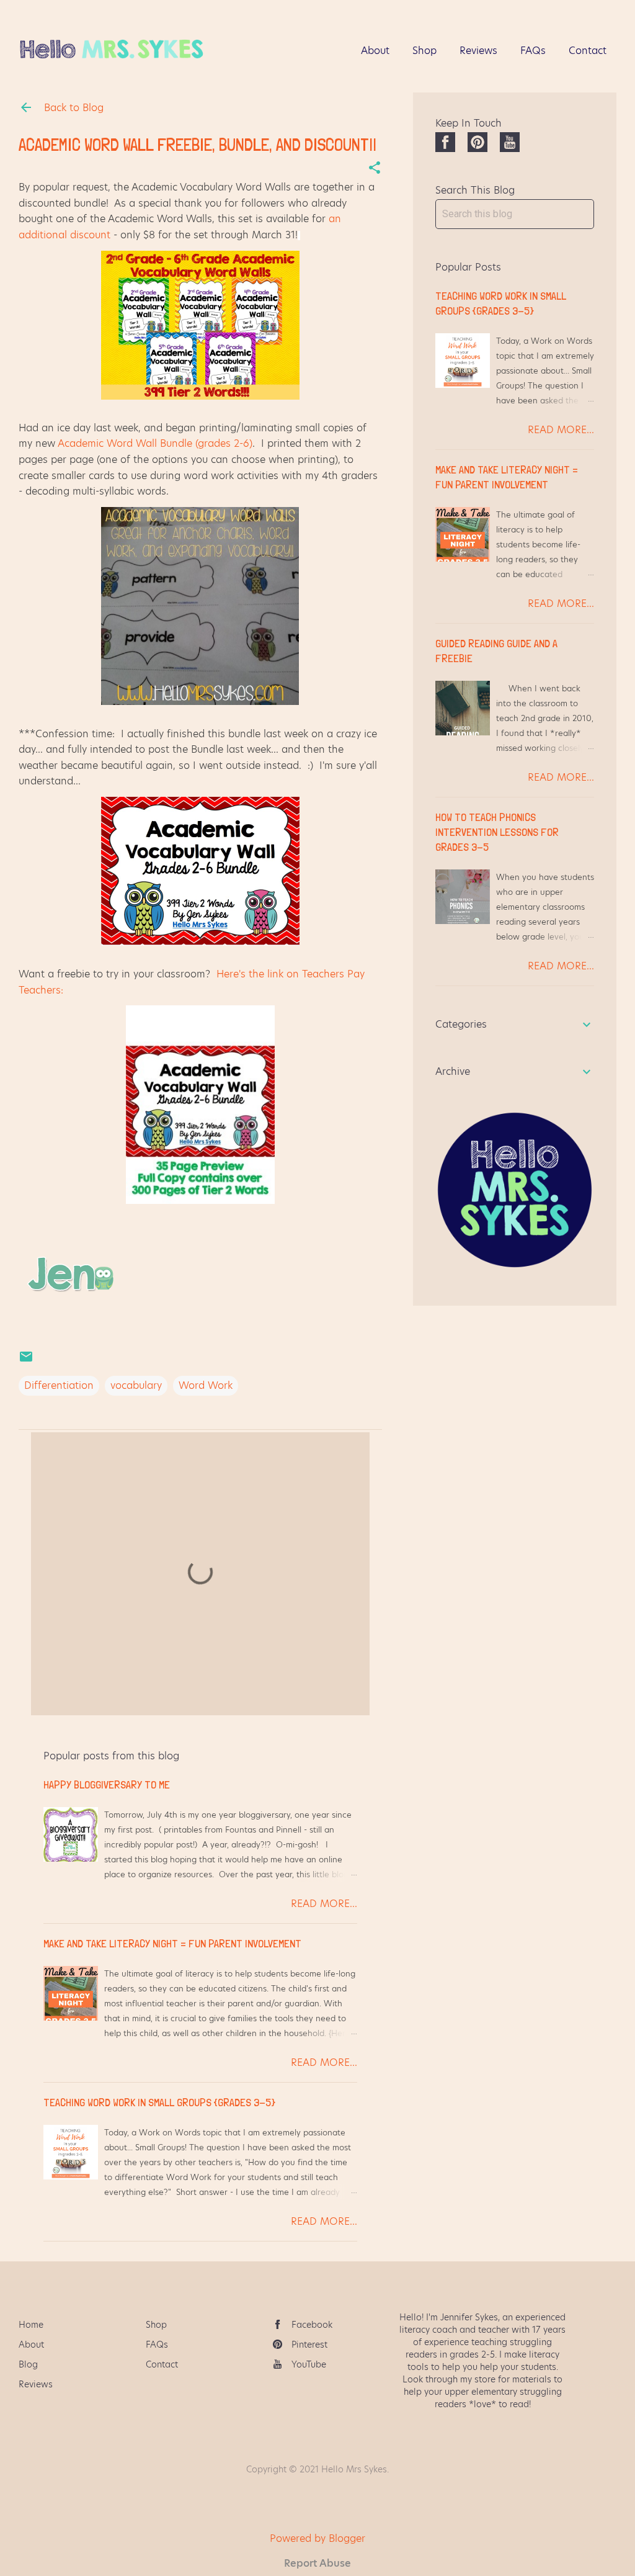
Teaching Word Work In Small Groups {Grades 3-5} (159, 2102)
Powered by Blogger (317, 2538)
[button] (375, 169)
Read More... (324, 1904)
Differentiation (59, 1385)
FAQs (533, 51)
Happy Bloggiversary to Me (107, 1784)
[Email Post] (26, 1361)
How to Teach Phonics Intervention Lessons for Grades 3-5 (497, 832)
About (375, 51)
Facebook (312, 2325)
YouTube (309, 2364)
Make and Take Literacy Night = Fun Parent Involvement (172, 1943)
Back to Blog (72, 108)
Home (31, 2325)
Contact (588, 51)
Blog (28, 2364)
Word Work (206, 1385)
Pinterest (309, 2345)
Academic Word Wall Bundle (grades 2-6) (155, 443)
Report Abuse (317, 2563)
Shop (424, 51)
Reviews (478, 51)
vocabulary (136, 1385)
